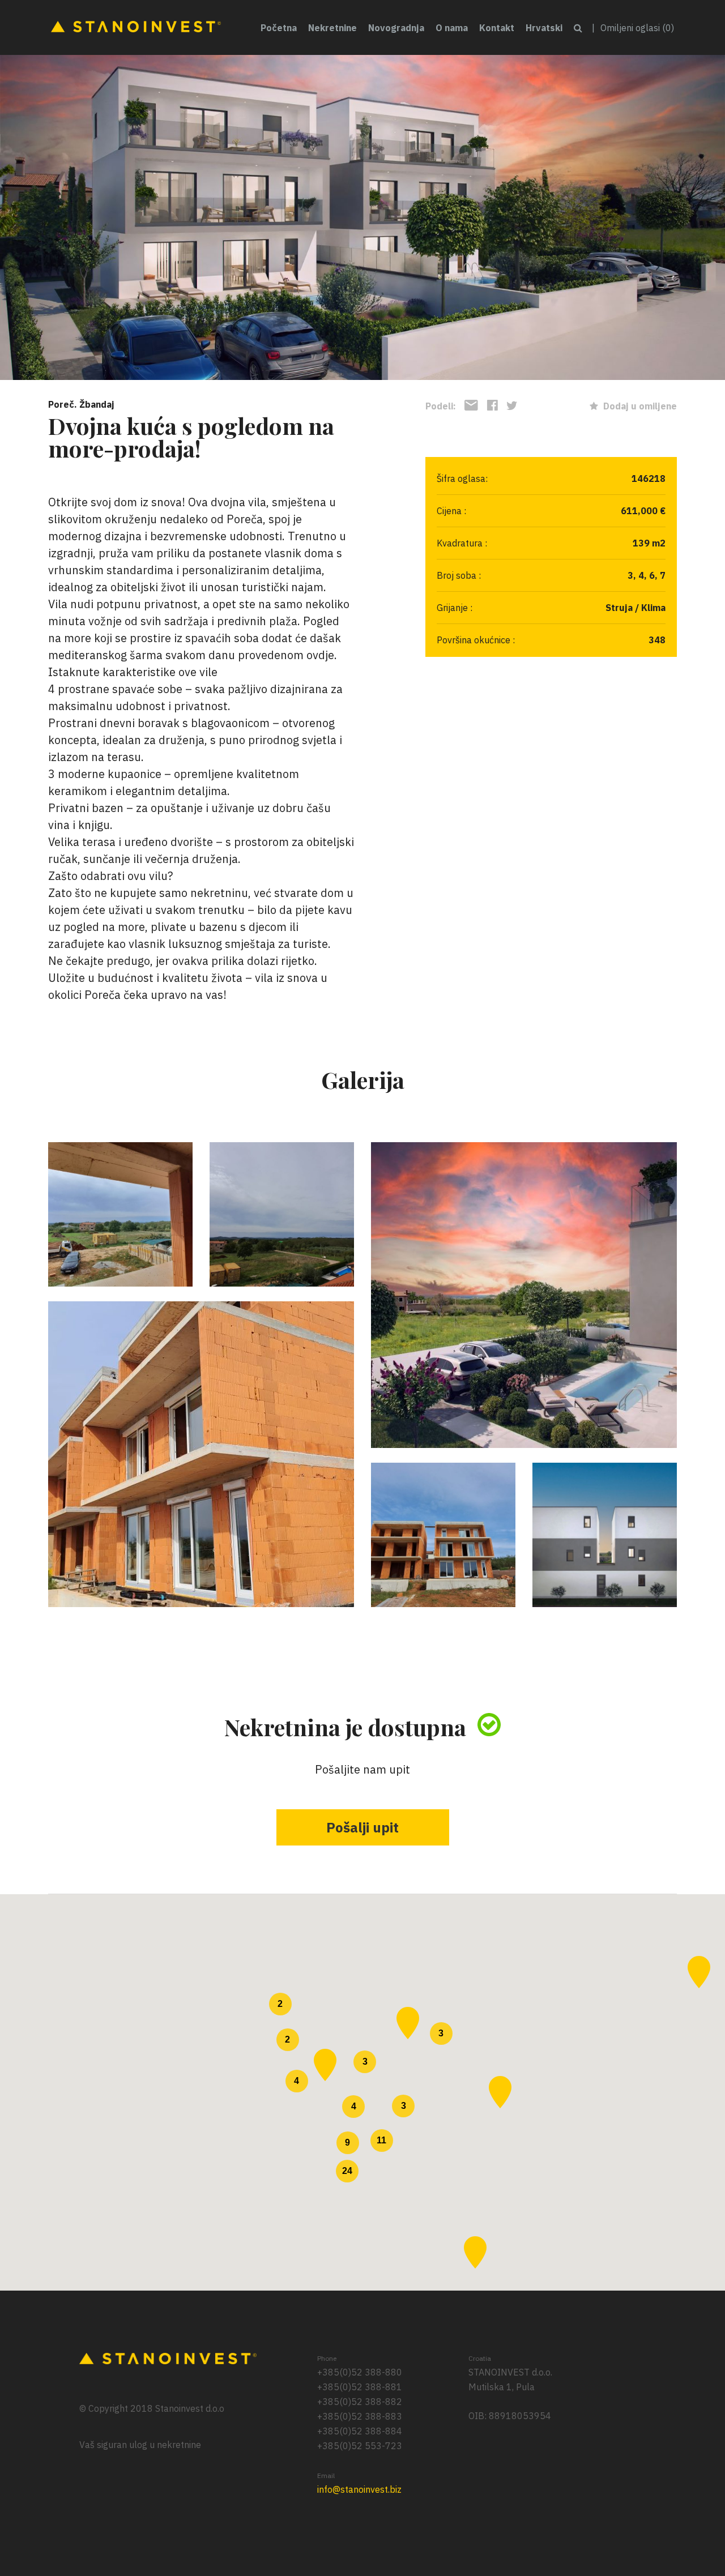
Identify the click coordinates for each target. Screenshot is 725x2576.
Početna (279, 28)
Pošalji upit (362, 1827)
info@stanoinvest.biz (359, 2489)
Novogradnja (396, 28)
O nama (452, 28)
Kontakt (497, 28)
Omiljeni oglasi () (637, 28)
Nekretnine (332, 28)
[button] (408, 2023)
